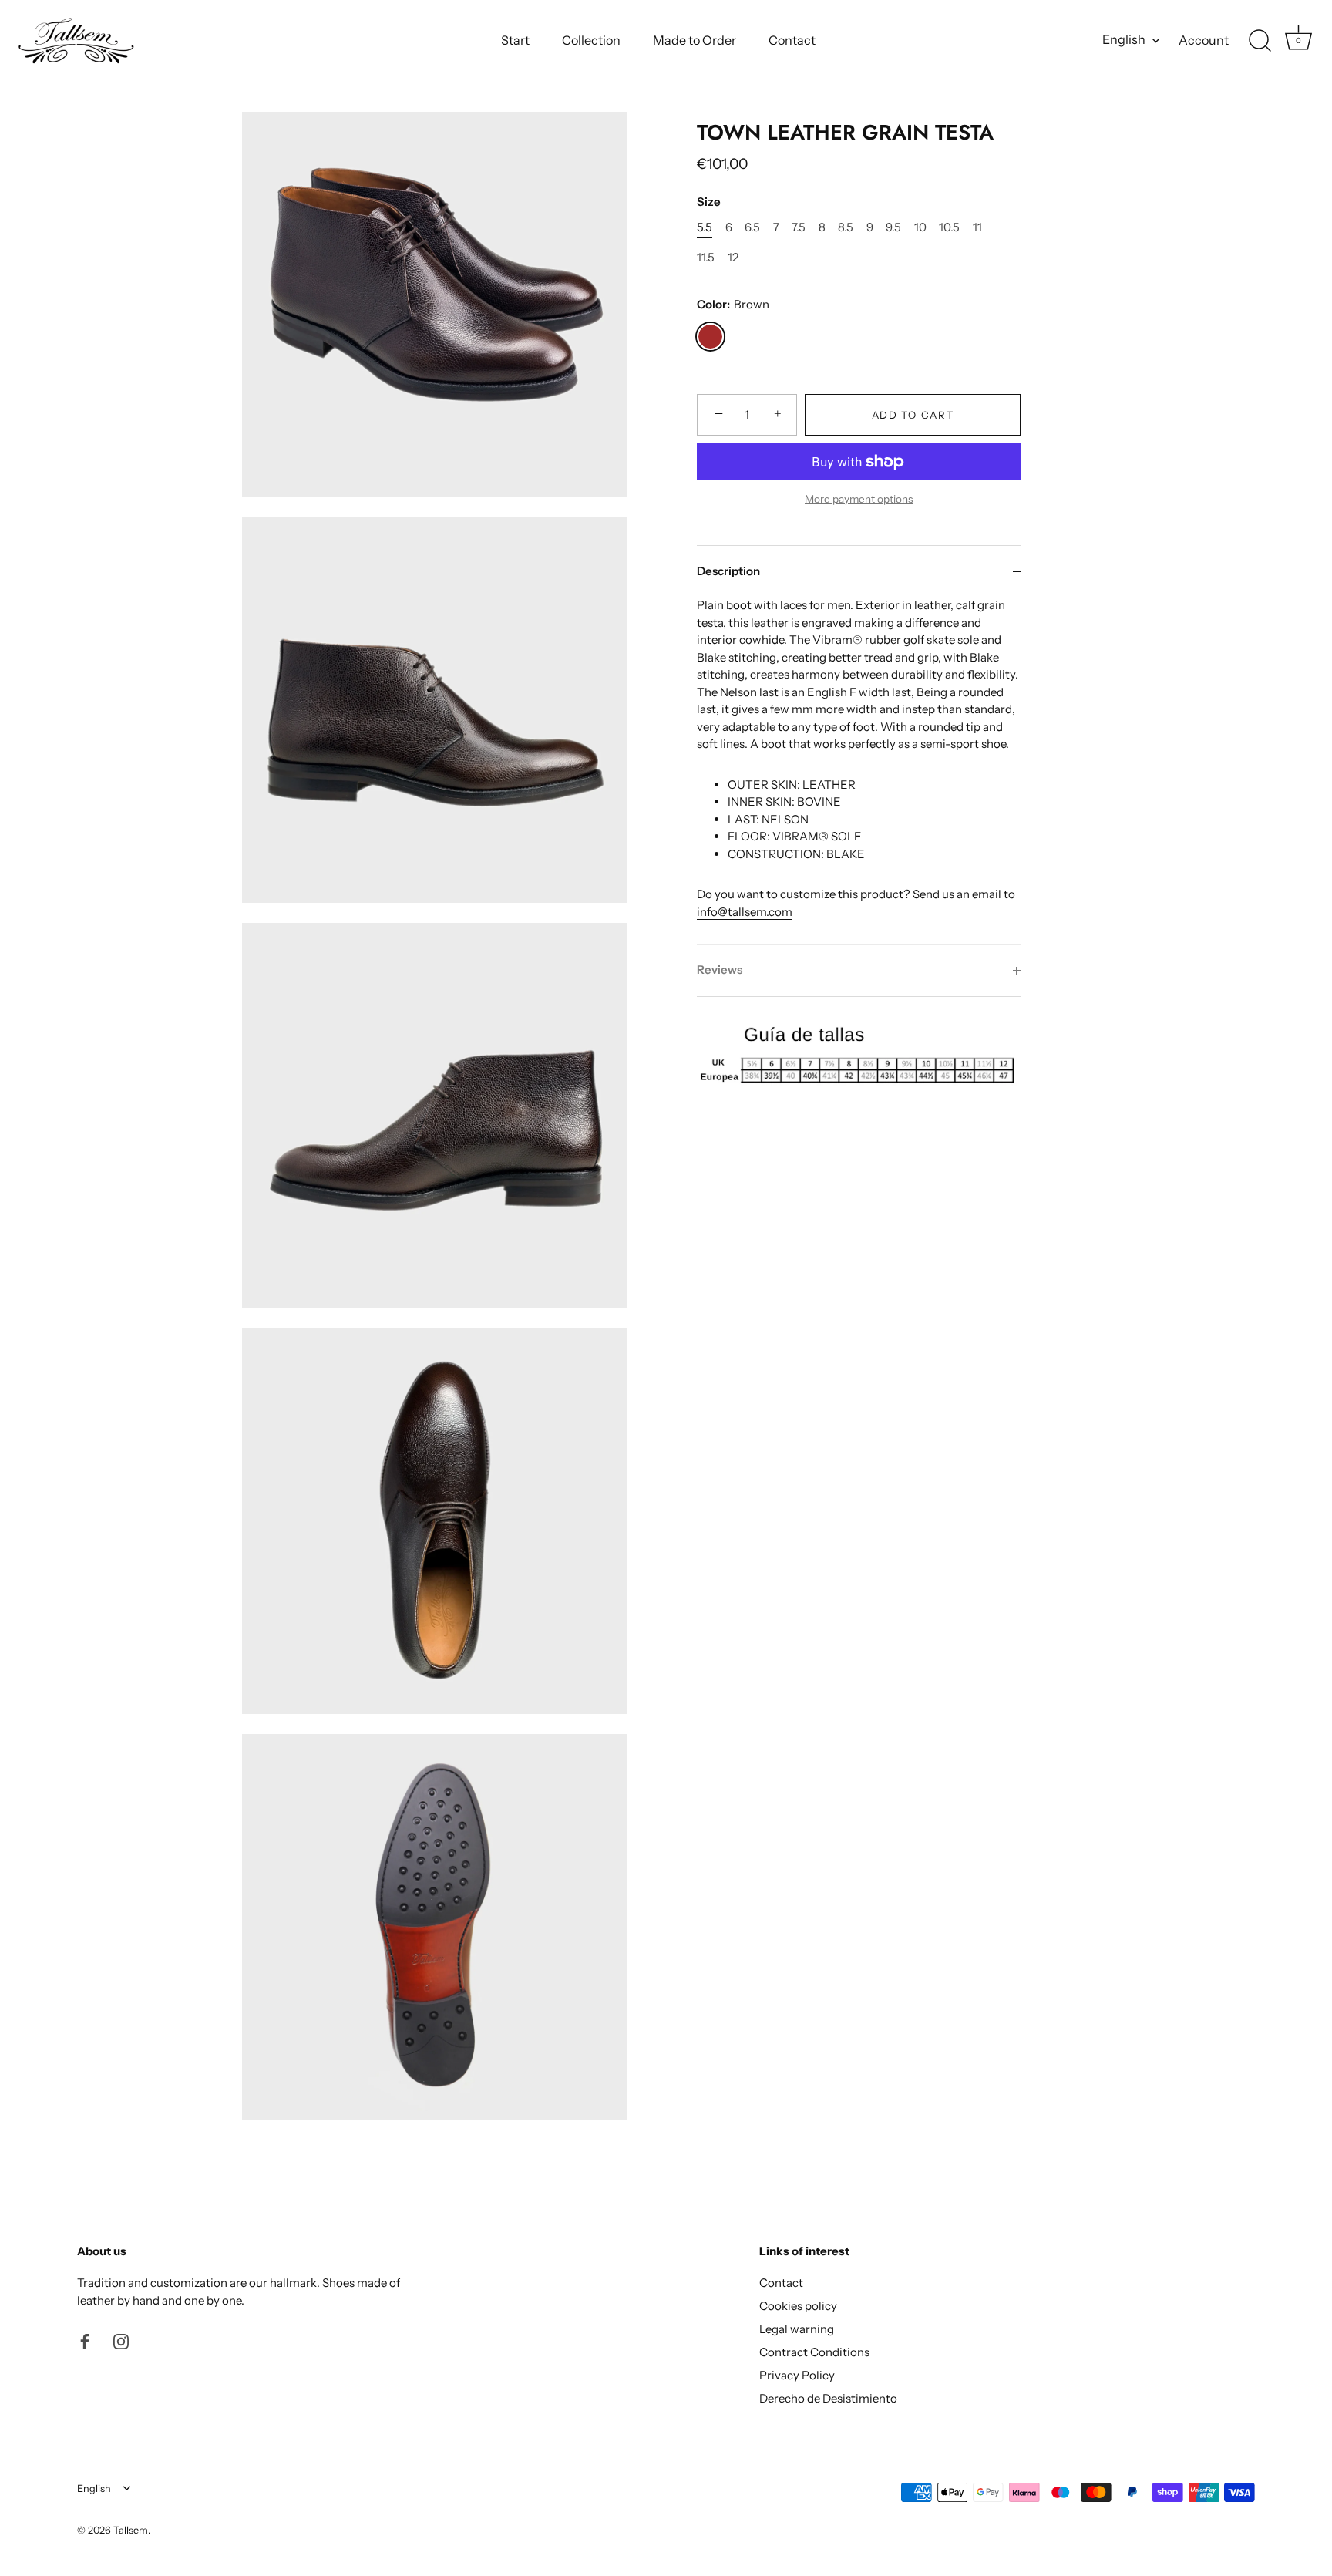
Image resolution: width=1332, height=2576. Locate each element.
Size (709, 202)
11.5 (706, 258)
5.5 (705, 227)
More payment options (859, 499)
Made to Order (695, 40)
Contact (792, 40)
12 (733, 258)
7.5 (799, 227)
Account (1204, 40)
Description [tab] (728, 571)
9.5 (893, 227)
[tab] (859, 770)
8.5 (846, 227)
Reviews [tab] (720, 970)
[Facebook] (85, 2340)
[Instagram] (121, 2340)
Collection (591, 40)
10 (920, 227)
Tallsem (131, 2530)
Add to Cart (913, 415)
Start (515, 40)
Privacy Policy (797, 2375)
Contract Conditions (814, 2352)
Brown (710, 337)
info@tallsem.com (745, 912)
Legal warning (797, 2329)
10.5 (949, 227)
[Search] (1260, 41)
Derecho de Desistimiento (828, 2398)
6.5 (752, 227)
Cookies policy (798, 2306)
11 (977, 227)
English (1124, 39)
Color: (733, 305)
